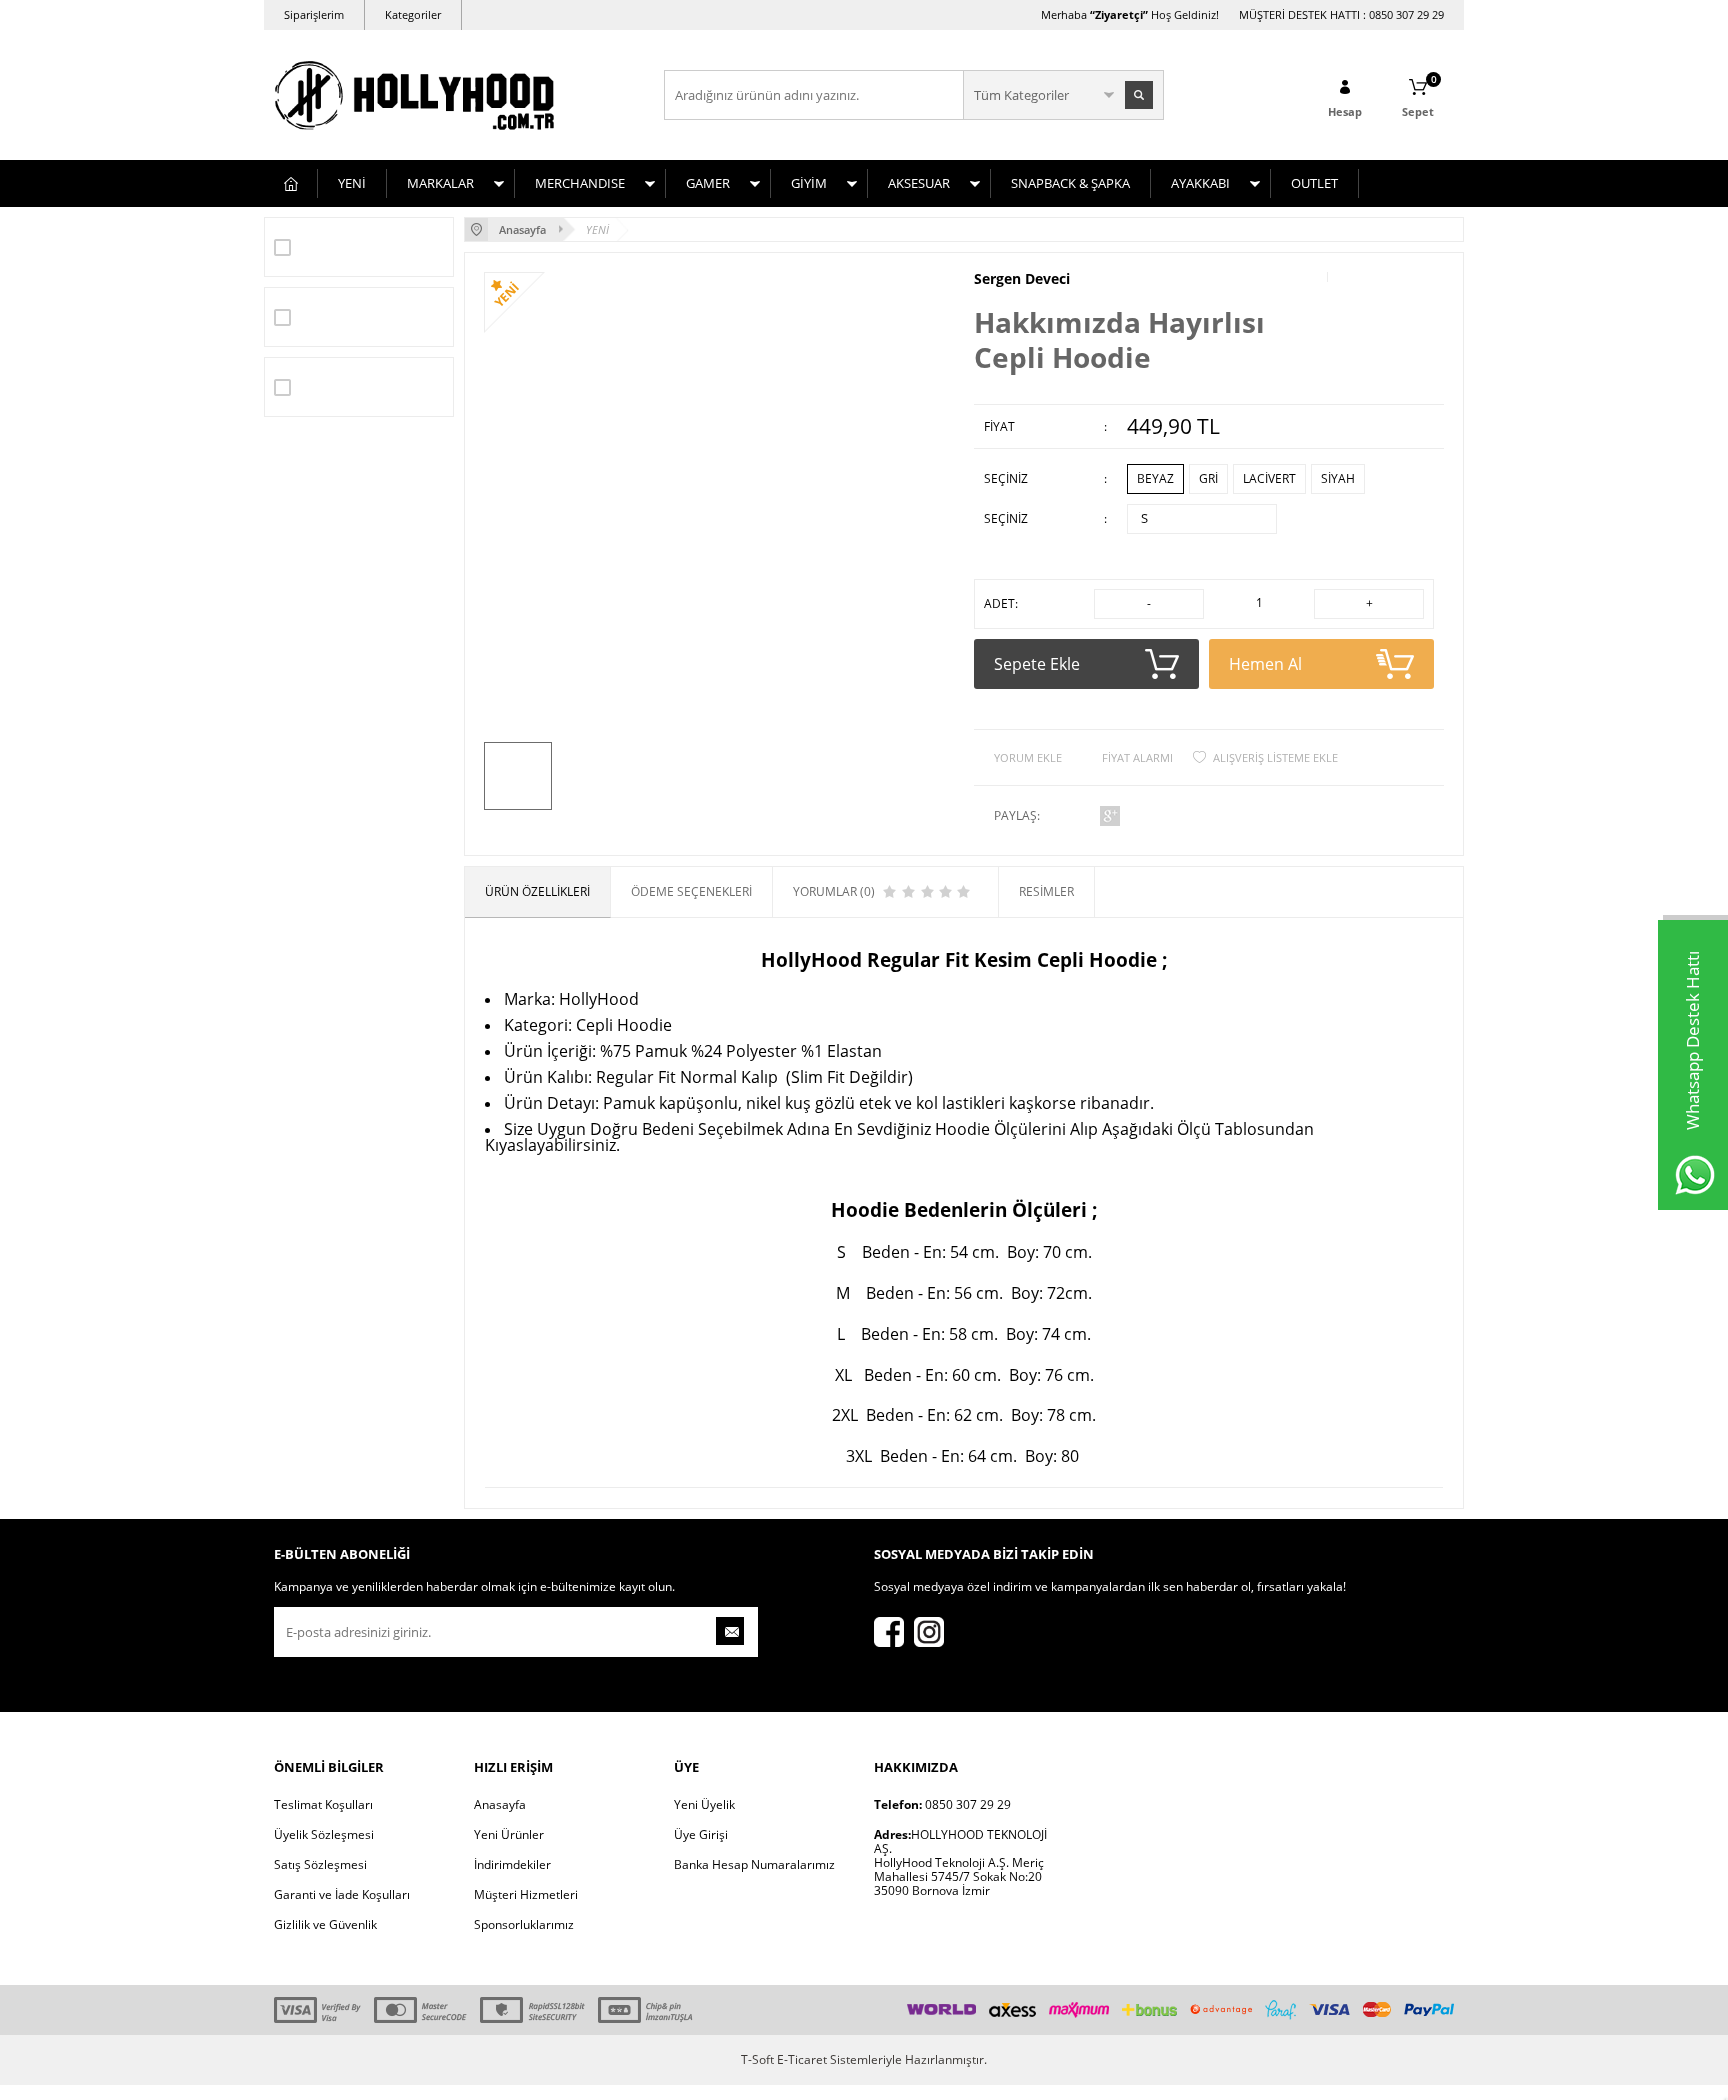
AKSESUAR (919, 183)
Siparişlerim (314, 14)
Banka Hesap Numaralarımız (754, 1864)
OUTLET (1314, 183)
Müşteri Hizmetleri (526, 1894)
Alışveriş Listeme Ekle (1275, 757)
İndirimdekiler (512, 1864)
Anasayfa (500, 1804)
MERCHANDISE (580, 183)
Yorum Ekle (1028, 757)
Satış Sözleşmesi (320, 1864)
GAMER (708, 183)
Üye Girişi (701, 1834)
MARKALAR (440, 183)
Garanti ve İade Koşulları (342, 1894)
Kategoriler (413, 14)
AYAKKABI (1200, 183)
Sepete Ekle (1037, 664)
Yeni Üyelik (704, 1804)
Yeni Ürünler (509, 1834)
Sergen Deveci (1022, 279)
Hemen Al (1265, 664)
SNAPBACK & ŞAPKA (1070, 183)
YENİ (352, 183)
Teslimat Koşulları (323, 1804)
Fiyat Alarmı (1137, 757)
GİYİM (809, 183)
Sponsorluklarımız (524, 1924)
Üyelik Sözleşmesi (324, 1834)
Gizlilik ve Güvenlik (325, 1924)
